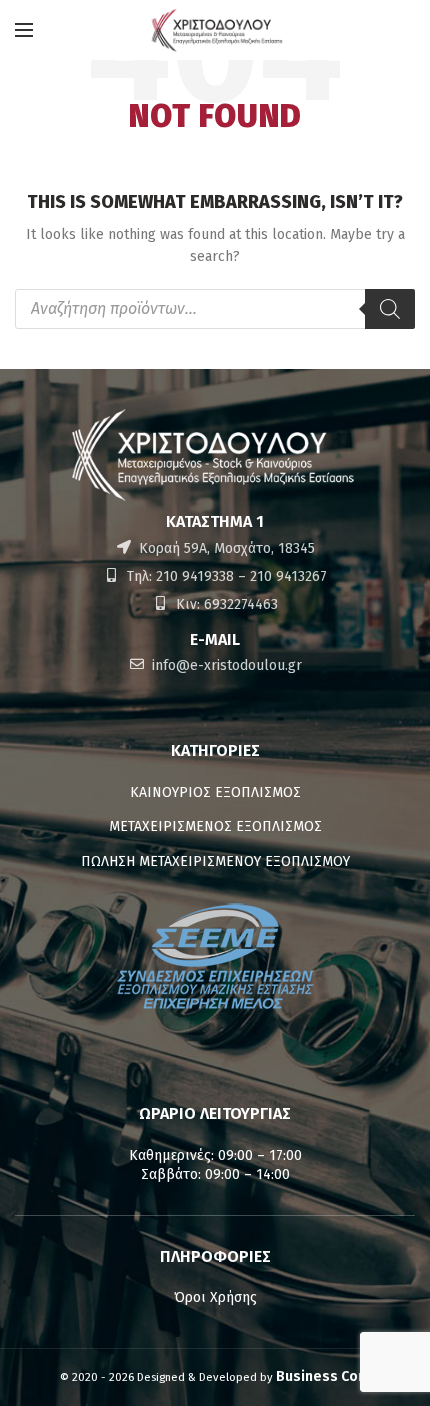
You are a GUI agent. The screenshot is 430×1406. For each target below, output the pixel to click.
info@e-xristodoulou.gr (225, 665)
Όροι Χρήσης (215, 1297)
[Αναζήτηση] (390, 309)
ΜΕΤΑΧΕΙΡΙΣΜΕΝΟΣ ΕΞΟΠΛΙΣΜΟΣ (215, 826)
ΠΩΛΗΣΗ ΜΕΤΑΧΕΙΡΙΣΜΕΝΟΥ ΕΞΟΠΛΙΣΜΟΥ (215, 861)
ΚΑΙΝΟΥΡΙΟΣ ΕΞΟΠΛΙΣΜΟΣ (215, 792)
